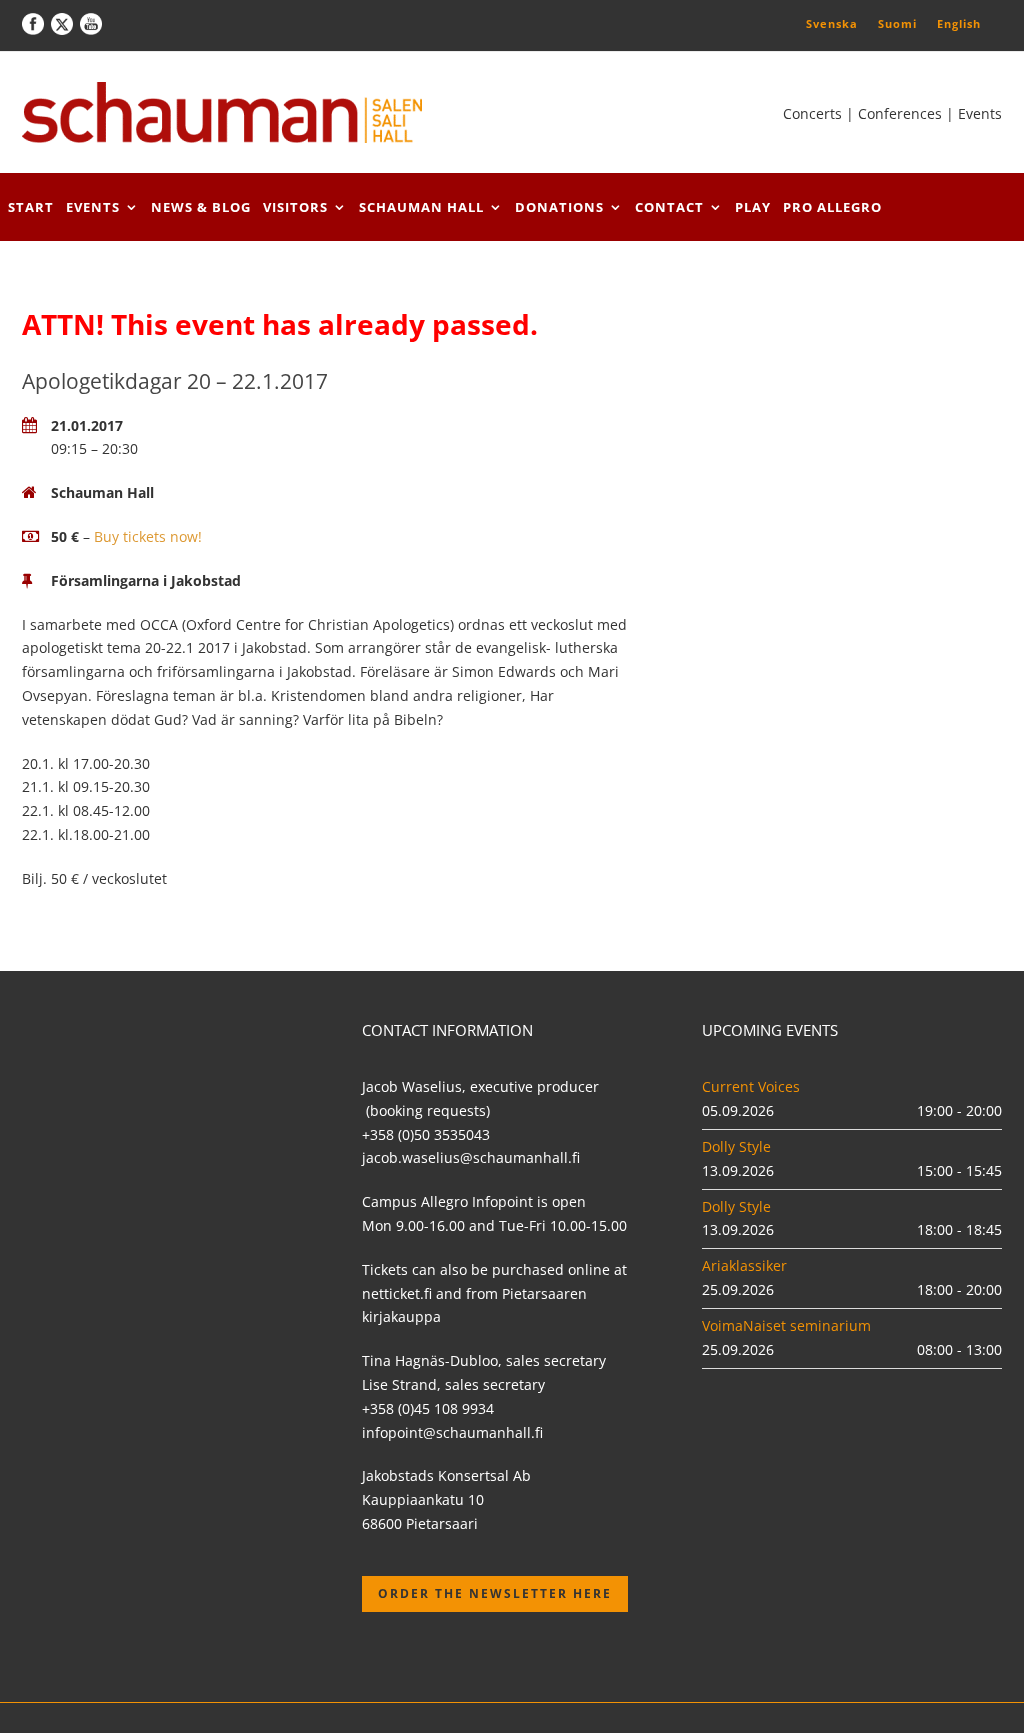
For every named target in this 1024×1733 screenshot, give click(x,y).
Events (93, 207)
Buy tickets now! (148, 536)
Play (753, 207)
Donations (559, 207)
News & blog (201, 207)
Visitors (295, 207)
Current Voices (751, 1086)
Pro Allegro (832, 207)
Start (31, 207)
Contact (669, 207)
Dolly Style (736, 1146)
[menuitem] (832, 23)
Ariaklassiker (744, 1265)
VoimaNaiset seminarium (786, 1325)
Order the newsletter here (495, 1593)
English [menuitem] (959, 23)
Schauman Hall (421, 207)
